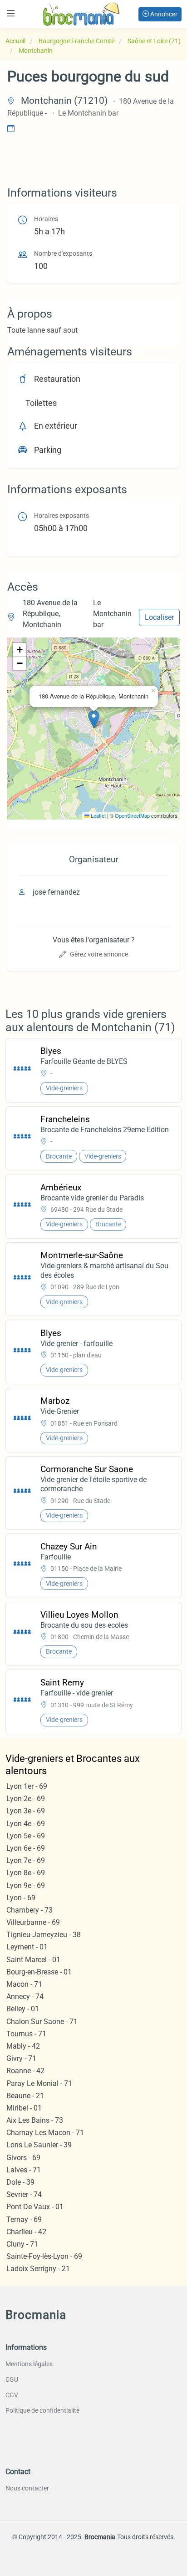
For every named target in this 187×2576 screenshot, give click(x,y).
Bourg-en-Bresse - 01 (39, 1972)
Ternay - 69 (24, 2219)
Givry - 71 (21, 2058)
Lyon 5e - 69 (26, 1836)
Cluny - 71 (22, 2244)
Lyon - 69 (21, 1898)
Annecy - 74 (25, 1997)
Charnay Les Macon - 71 (45, 2133)
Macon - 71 (24, 1984)
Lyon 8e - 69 (26, 1873)
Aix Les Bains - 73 (35, 2120)
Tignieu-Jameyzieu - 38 (44, 1935)
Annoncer (163, 14)
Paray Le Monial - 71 (39, 2083)
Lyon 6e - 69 (26, 1848)
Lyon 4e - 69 (26, 1824)
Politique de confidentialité (42, 2410)
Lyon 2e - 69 (26, 1799)
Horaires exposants (62, 516)
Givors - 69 (23, 2158)
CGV (12, 2395)
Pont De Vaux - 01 (35, 2207)
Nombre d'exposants (63, 254)
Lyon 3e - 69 (26, 1811)
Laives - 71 (24, 2170)
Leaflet (98, 815)
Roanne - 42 (25, 2071)
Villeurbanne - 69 (33, 1922)
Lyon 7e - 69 (26, 1860)
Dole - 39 (20, 2182)
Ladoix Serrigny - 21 (38, 2269)
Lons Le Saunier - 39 (39, 2145)
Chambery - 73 (30, 1910)
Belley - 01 (23, 2009)
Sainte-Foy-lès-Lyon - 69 (44, 2256)
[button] (94, 719)
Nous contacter (27, 2488)
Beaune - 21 (25, 2096)
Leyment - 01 (27, 1947)
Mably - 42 (23, 2046)
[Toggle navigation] (11, 13)
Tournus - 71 (26, 2034)
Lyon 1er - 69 (27, 1786)
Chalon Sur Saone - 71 (42, 2022)
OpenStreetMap (132, 815)
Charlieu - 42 (26, 2232)
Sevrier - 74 (24, 2194)
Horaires (46, 219)
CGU (12, 2379)
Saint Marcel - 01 (33, 1960)
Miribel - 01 (24, 2108)
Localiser (159, 617)
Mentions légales (29, 2364)
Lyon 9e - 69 (26, 1885)
